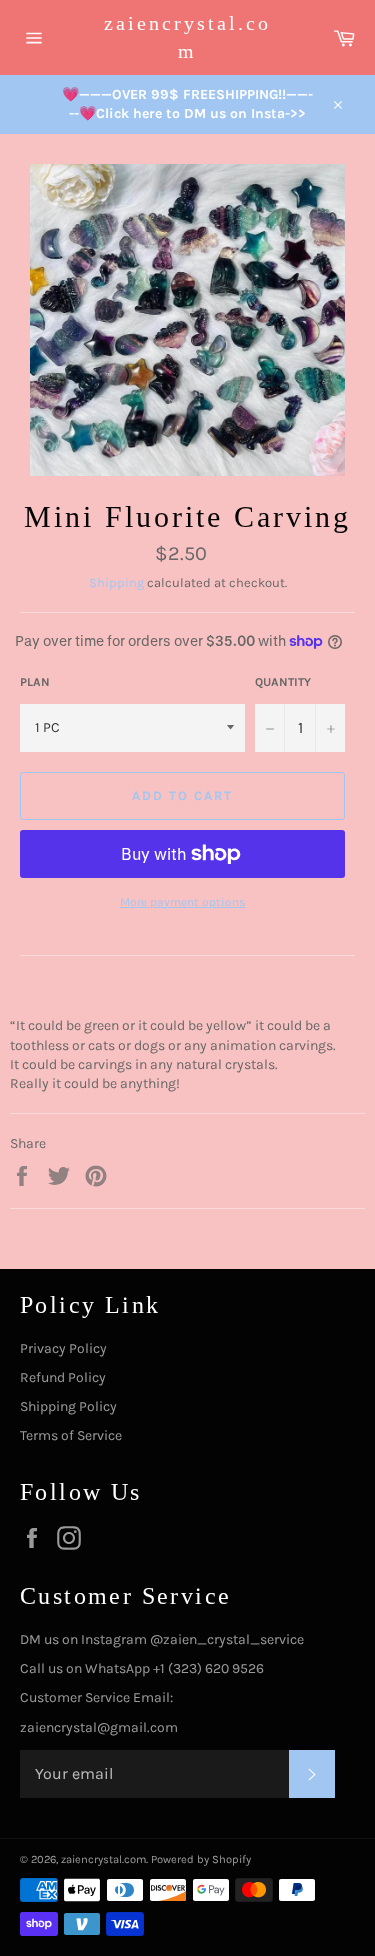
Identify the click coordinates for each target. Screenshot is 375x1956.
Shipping (116, 582)
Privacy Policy (63, 1348)
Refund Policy (63, 1377)
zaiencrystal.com (187, 37)
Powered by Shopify (201, 1859)
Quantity (283, 682)
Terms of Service (71, 1435)
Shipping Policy (68, 1406)
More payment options (182, 902)
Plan (35, 682)
